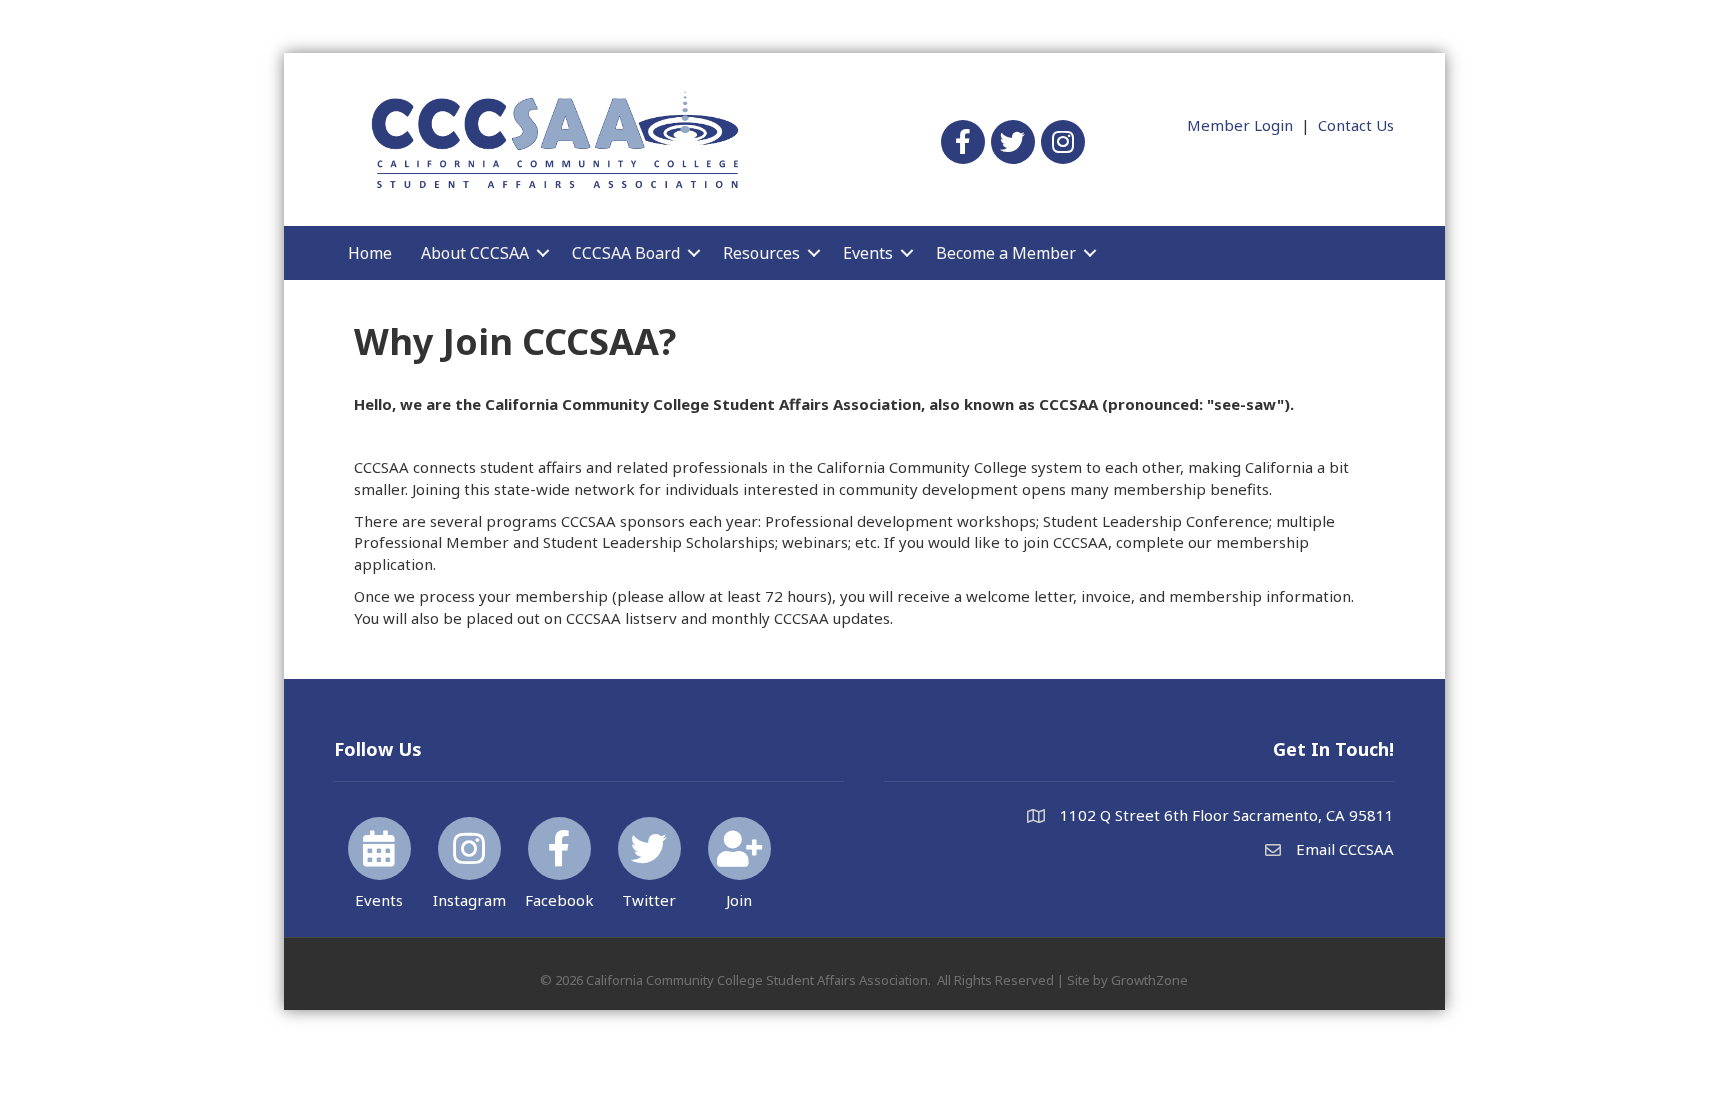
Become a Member (1006, 253)
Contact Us (1356, 125)
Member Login (1240, 125)
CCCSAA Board (626, 253)
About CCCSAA (475, 253)
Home (370, 253)
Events (868, 253)
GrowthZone (1149, 980)
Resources (761, 253)
